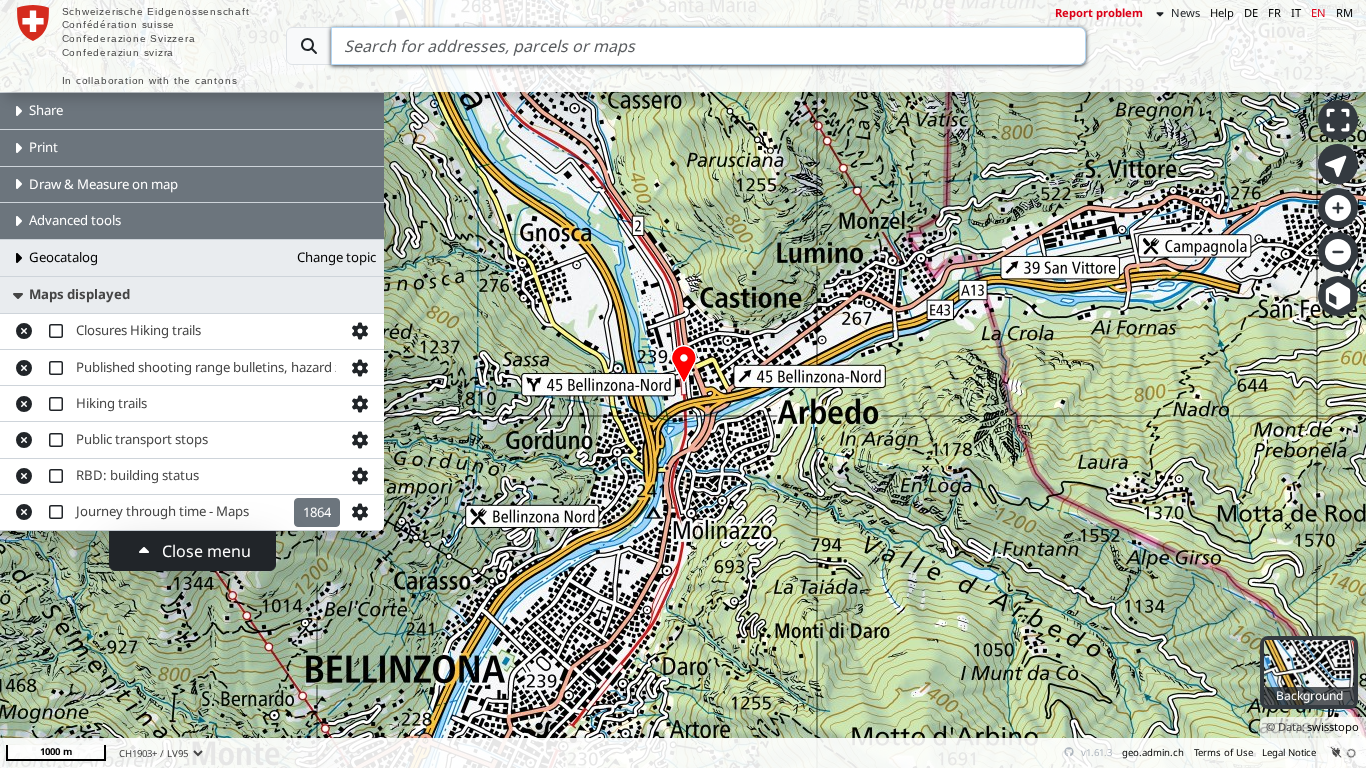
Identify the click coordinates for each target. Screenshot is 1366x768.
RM (1344, 12)
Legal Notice (1289, 752)
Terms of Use (1223, 752)
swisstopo (1333, 726)
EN (1318, 12)
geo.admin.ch (1153, 752)
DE (1251, 12)
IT (1296, 12)
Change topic (336, 257)
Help (1222, 12)
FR (1274, 12)
